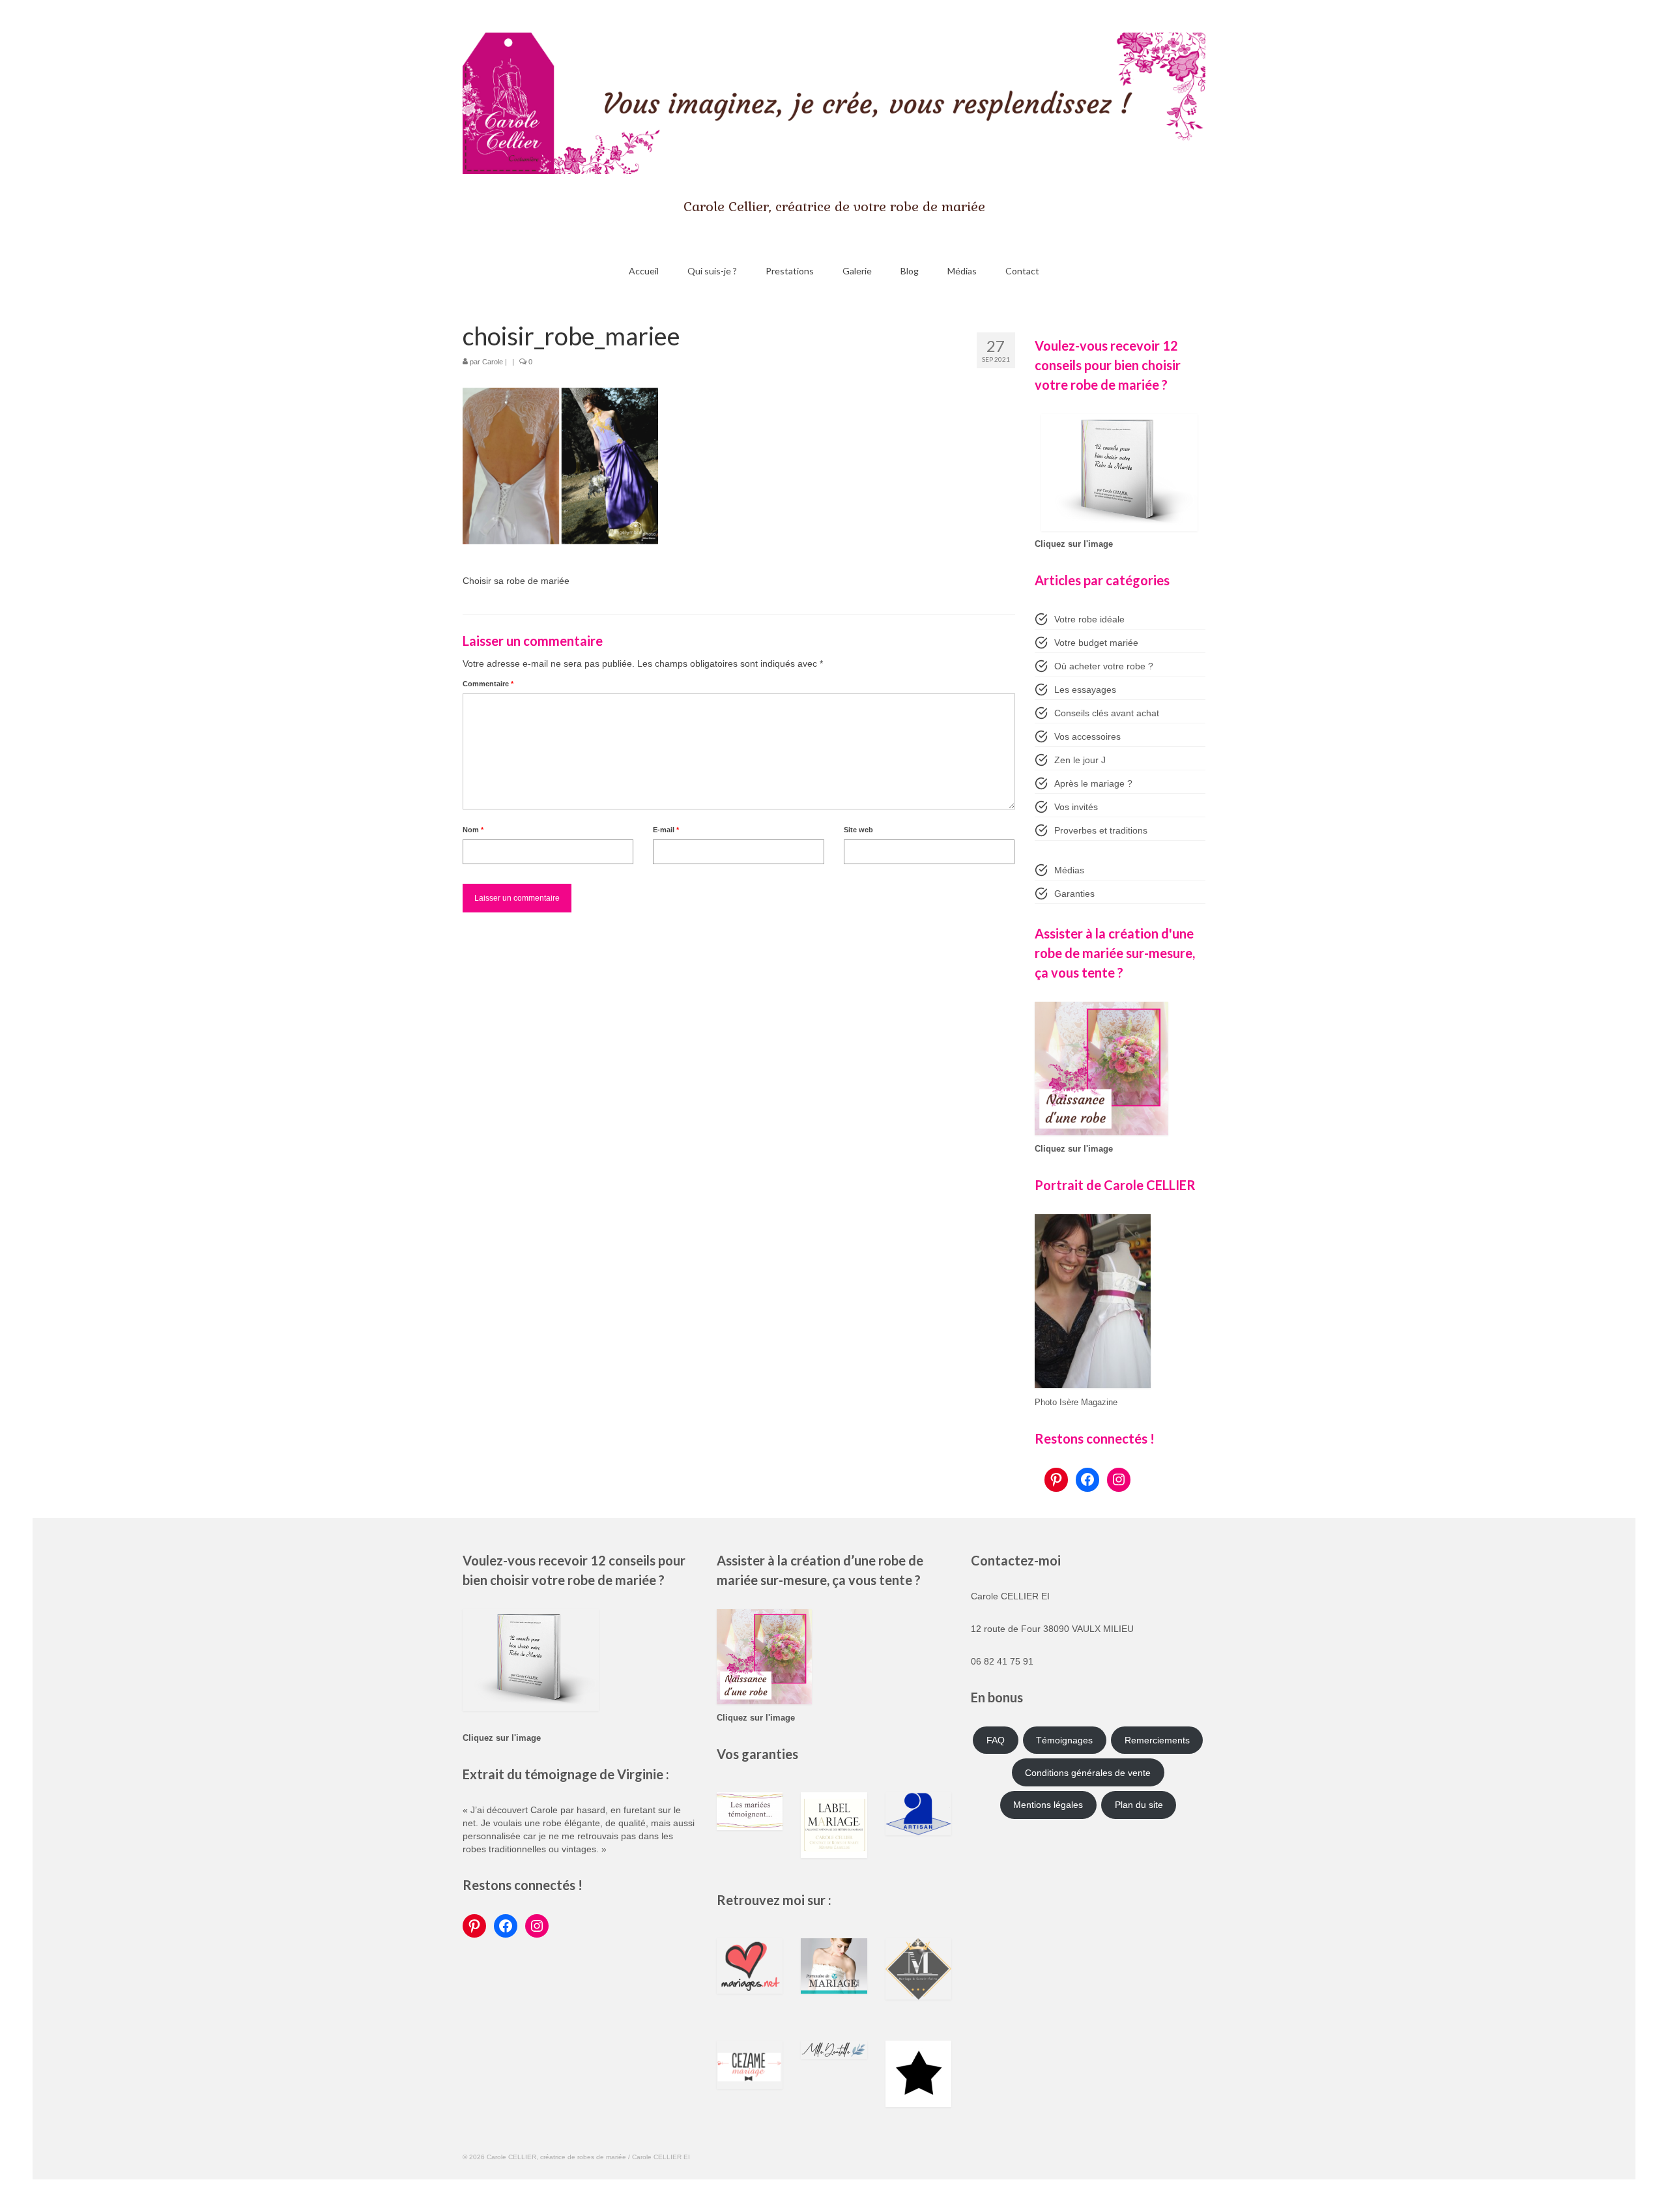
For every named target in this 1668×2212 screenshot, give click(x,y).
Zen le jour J (1080, 760)
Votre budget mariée (1096, 643)
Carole (493, 362)
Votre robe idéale (1089, 619)
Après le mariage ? (1093, 783)
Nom (473, 830)
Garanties (1074, 894)
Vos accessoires (1087, 736)
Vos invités (1076, 807)
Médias (1069, 870)
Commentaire (488, 684)
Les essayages (1085, 690)
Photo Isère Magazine (1076, 1403)
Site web (858, 830)
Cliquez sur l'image (1074, 544)
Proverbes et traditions (1101, 830)
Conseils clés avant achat (1107, 713)
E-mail (666, 830)
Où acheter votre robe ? (1104, 666)
